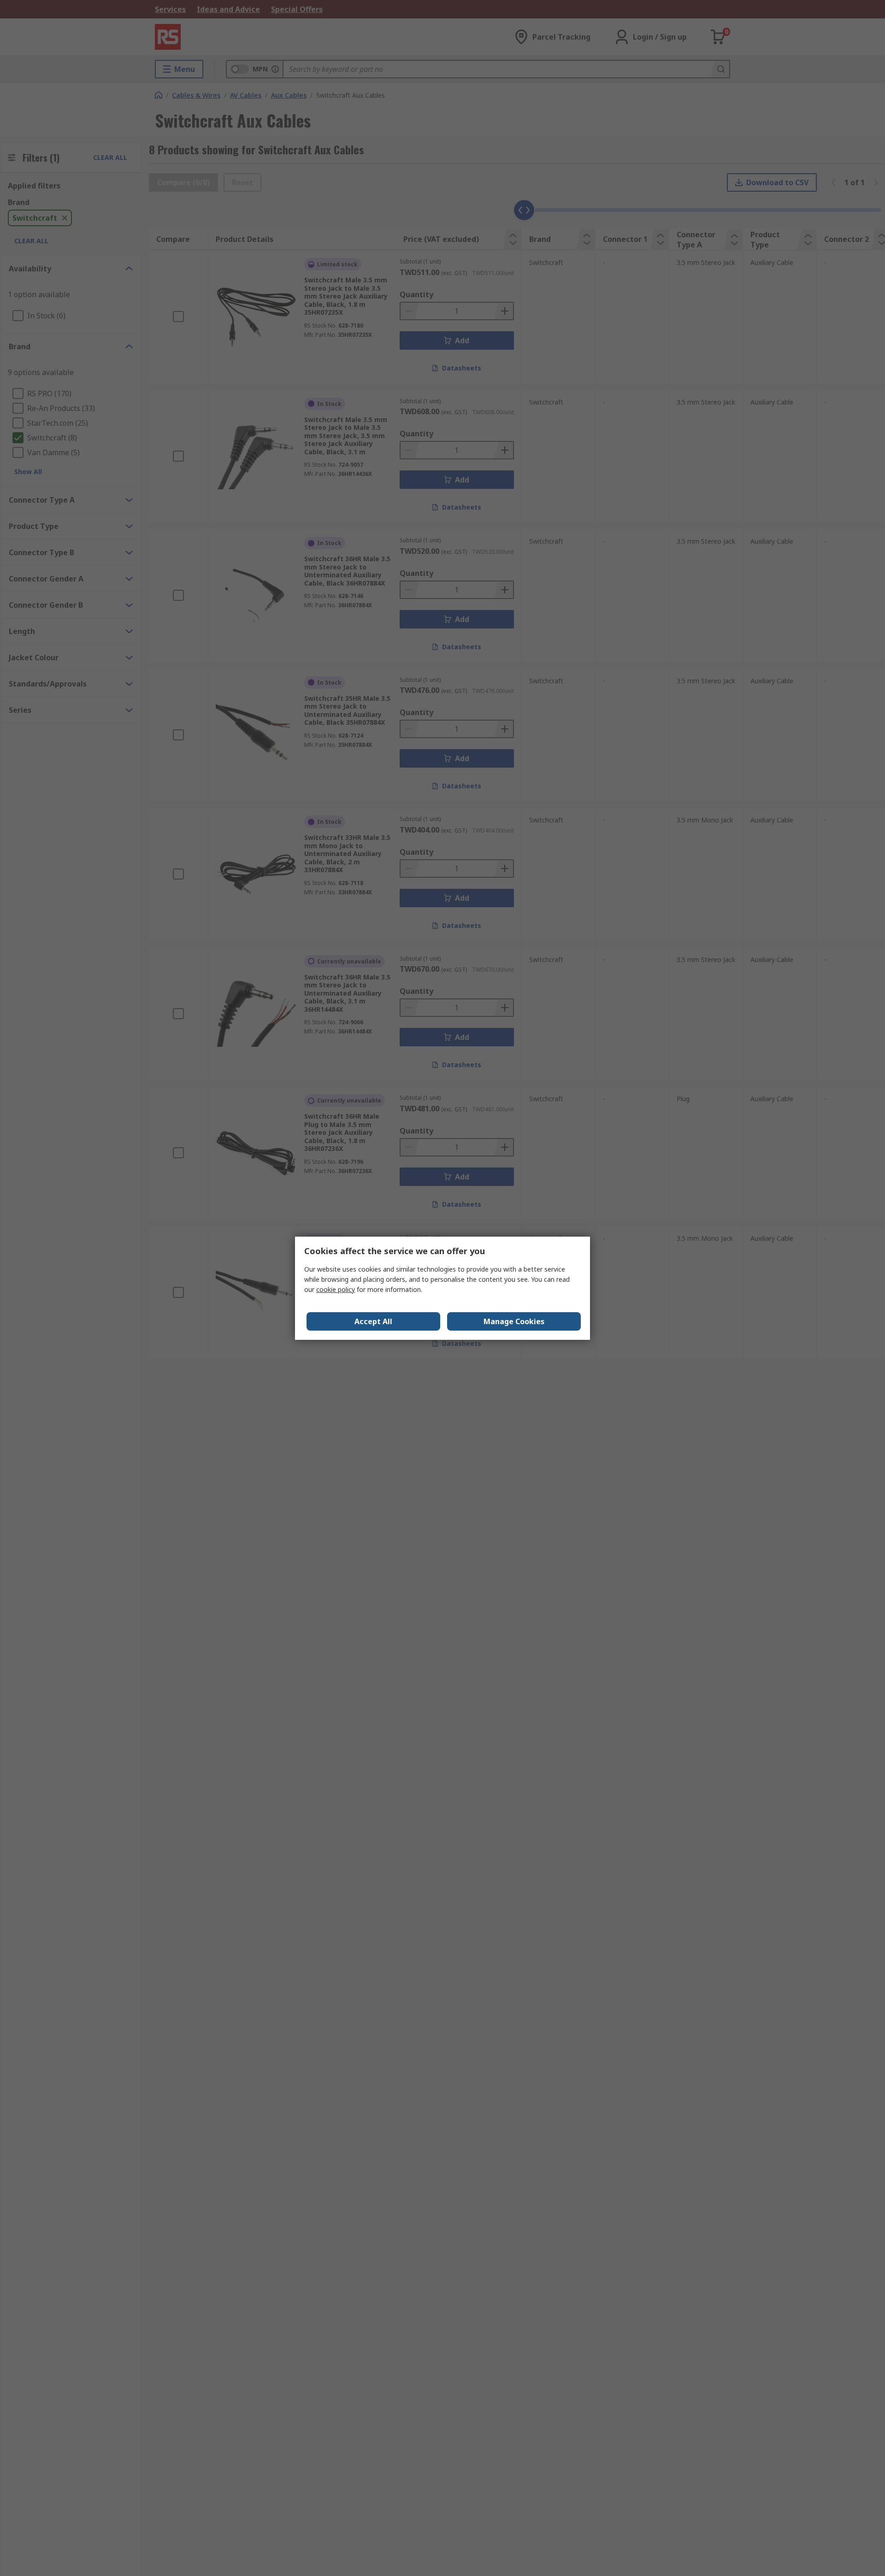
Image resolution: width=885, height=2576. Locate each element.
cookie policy (336, 1289)
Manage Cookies (514, 1321)
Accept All (373, 1321)
